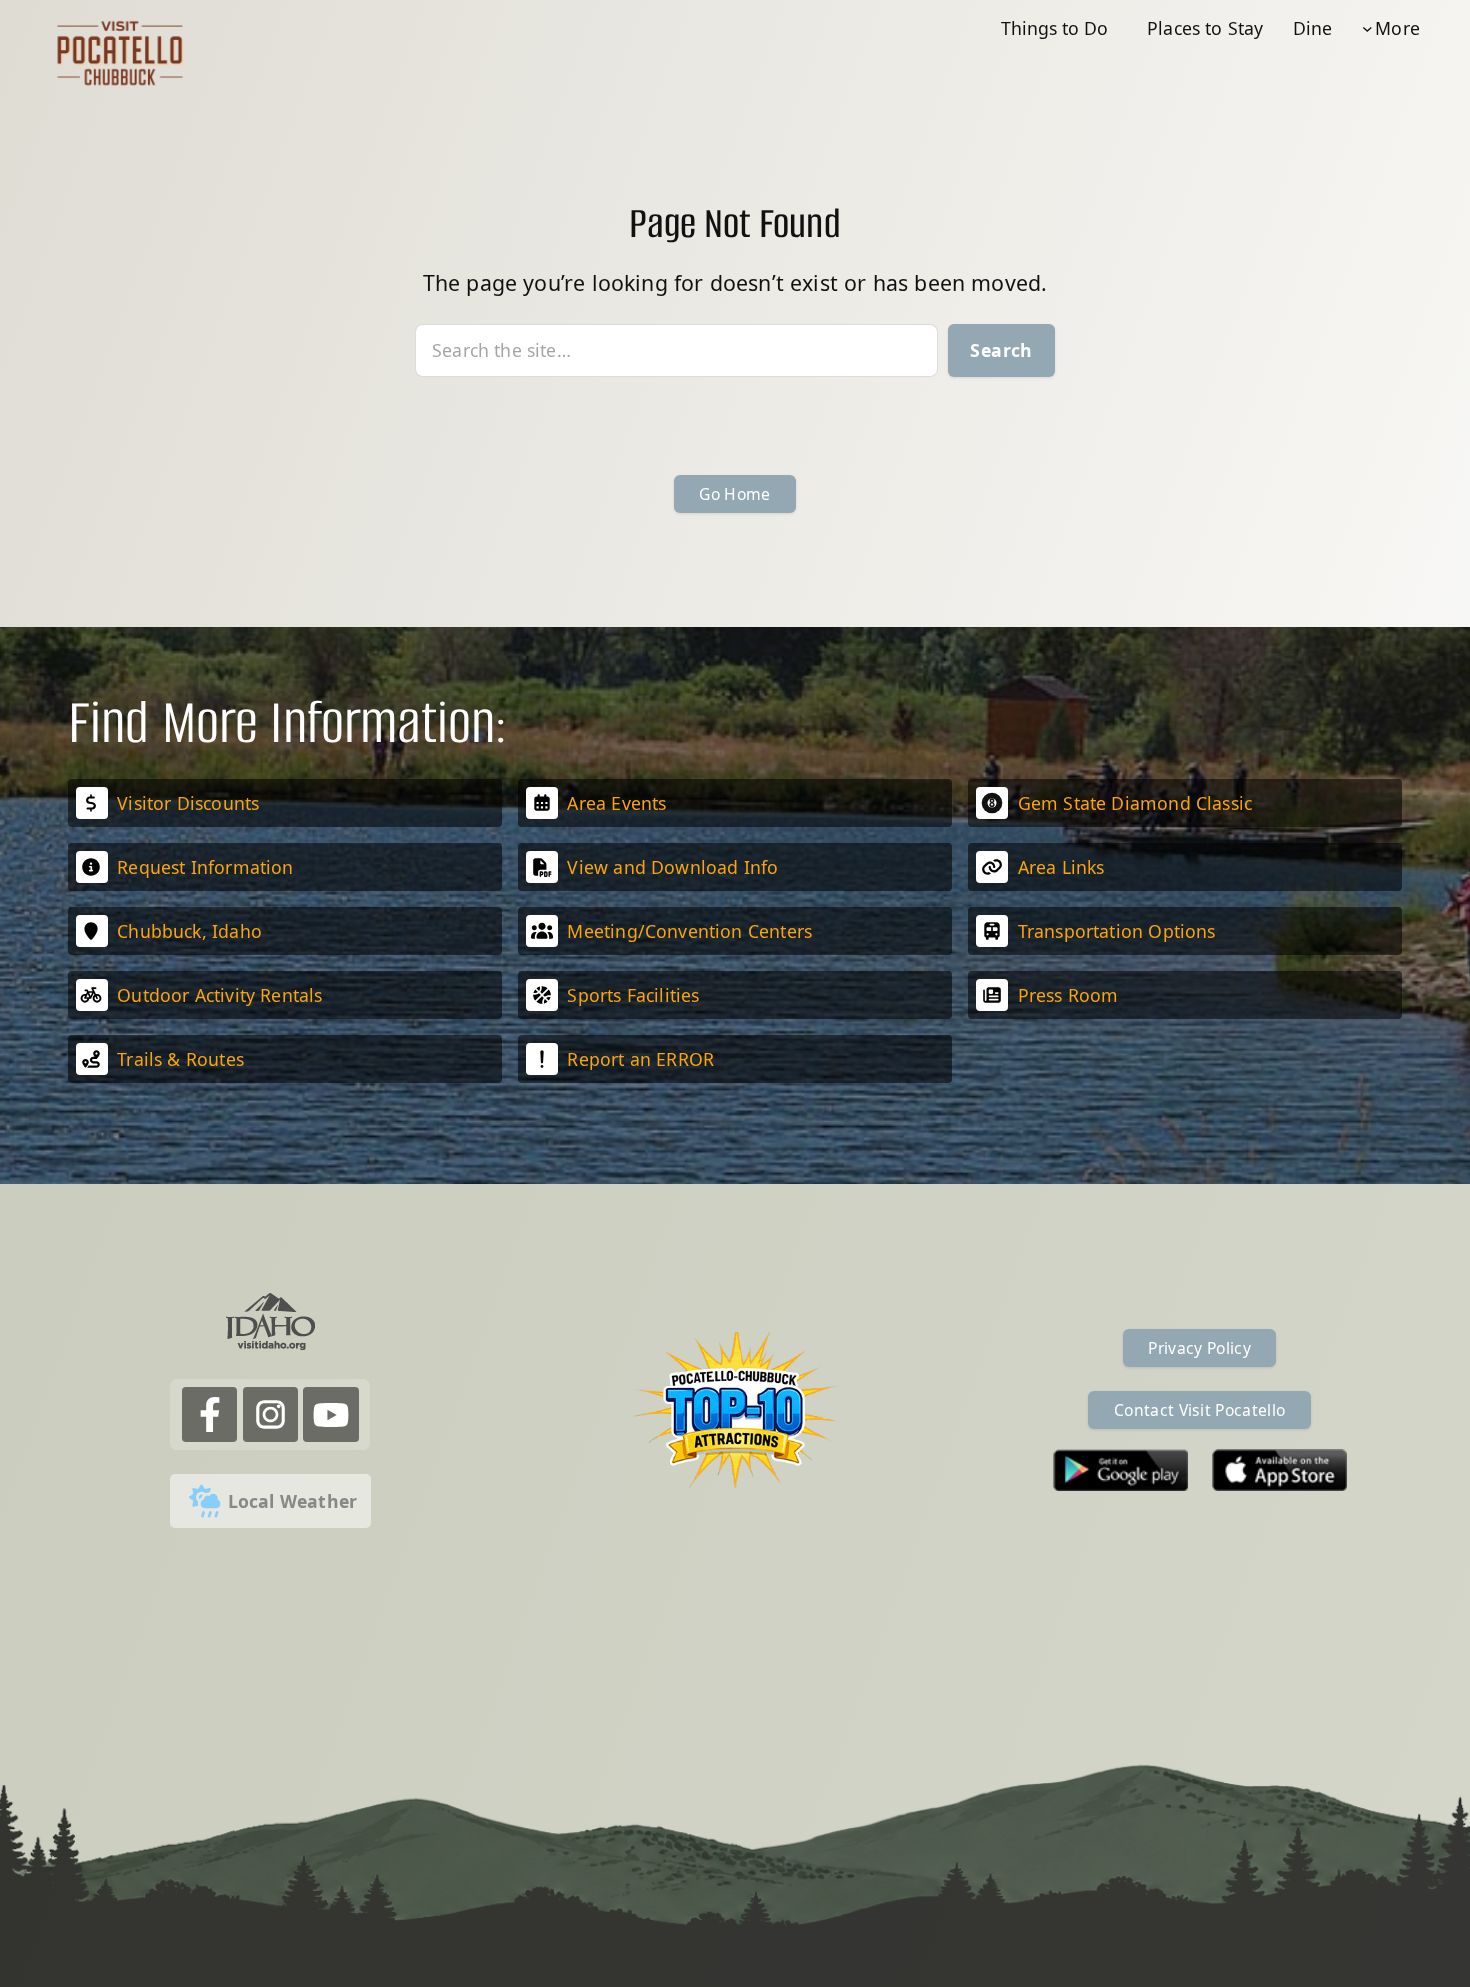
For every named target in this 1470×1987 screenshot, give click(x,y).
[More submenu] (1367, 28)
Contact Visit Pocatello (1199, 1410)
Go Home (734, 494)
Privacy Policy (1199, 1348)
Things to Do (1054, 28)
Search (1001, 350)
